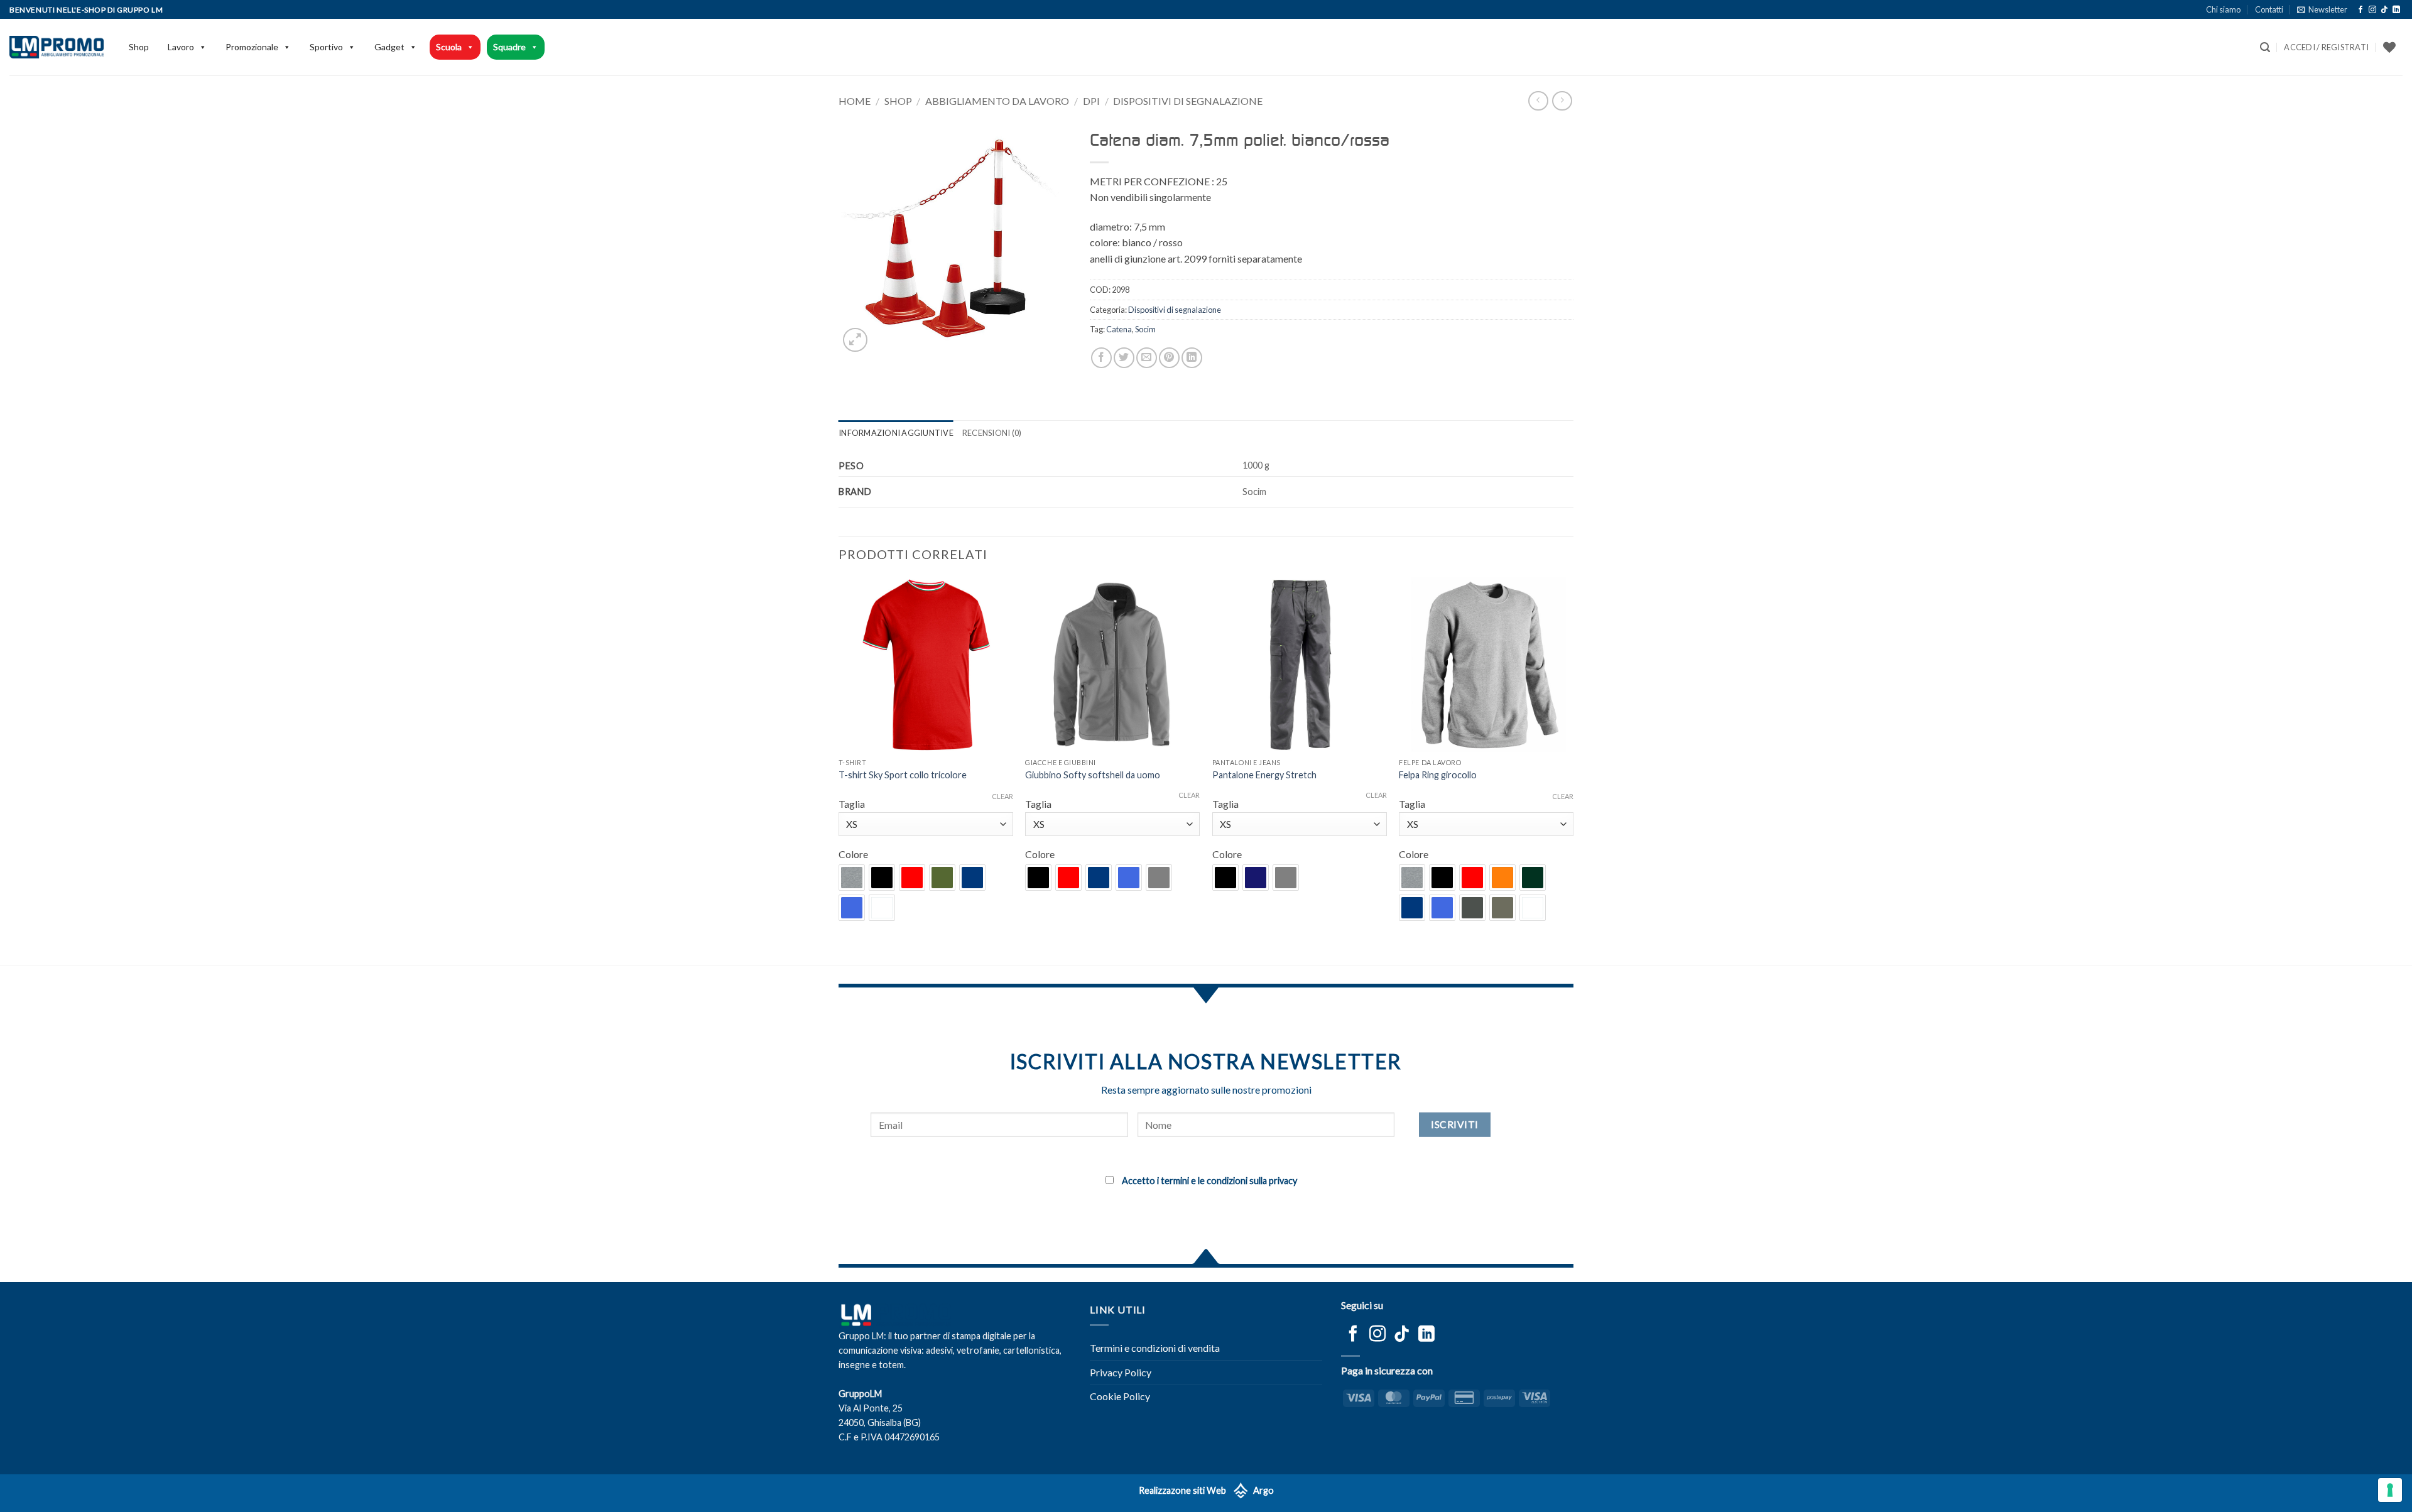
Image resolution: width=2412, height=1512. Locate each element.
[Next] (1573, 770)
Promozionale (252, 47)
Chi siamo (2223, 9)
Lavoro (181, 47)
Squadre (509, 47)
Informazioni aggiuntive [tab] (896, 433)
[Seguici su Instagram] (2372, 10)
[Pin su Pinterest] (1169, 358)
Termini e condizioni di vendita (1155, 1348)
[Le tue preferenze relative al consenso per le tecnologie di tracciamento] (2390, 1490)
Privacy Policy (1121, 1372)
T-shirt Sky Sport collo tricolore (903, 775)
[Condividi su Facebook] (1101, 358)
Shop (139, 47)
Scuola (449, 47)
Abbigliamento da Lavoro (997, 101)
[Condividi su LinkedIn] (1192, 358)
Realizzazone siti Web (1182, 1490)
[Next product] (1538, 101)
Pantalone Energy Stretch (1264, 775)
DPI (1091, 101)
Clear (1002, 796)
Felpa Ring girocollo (1438, 775)
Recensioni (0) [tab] (992, 433)
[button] (2322, 9)
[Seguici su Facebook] (2360, 10)
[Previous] (839, 770)
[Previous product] (1562, 101)
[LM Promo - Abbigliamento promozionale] (57, 47)
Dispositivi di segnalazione (1188, 101)
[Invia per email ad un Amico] (1147, 358)
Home (855, 101)
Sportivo (326, 47)
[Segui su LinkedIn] (2396, 10)
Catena (1119, 329)
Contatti (2269, 9)
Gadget (389, 47)
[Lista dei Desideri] (2389, 47)
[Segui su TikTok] (2384, 10)
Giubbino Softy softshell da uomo (1093, 775)
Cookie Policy (1120, 1396)
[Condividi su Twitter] (1124, 358)
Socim (1145, 329)
